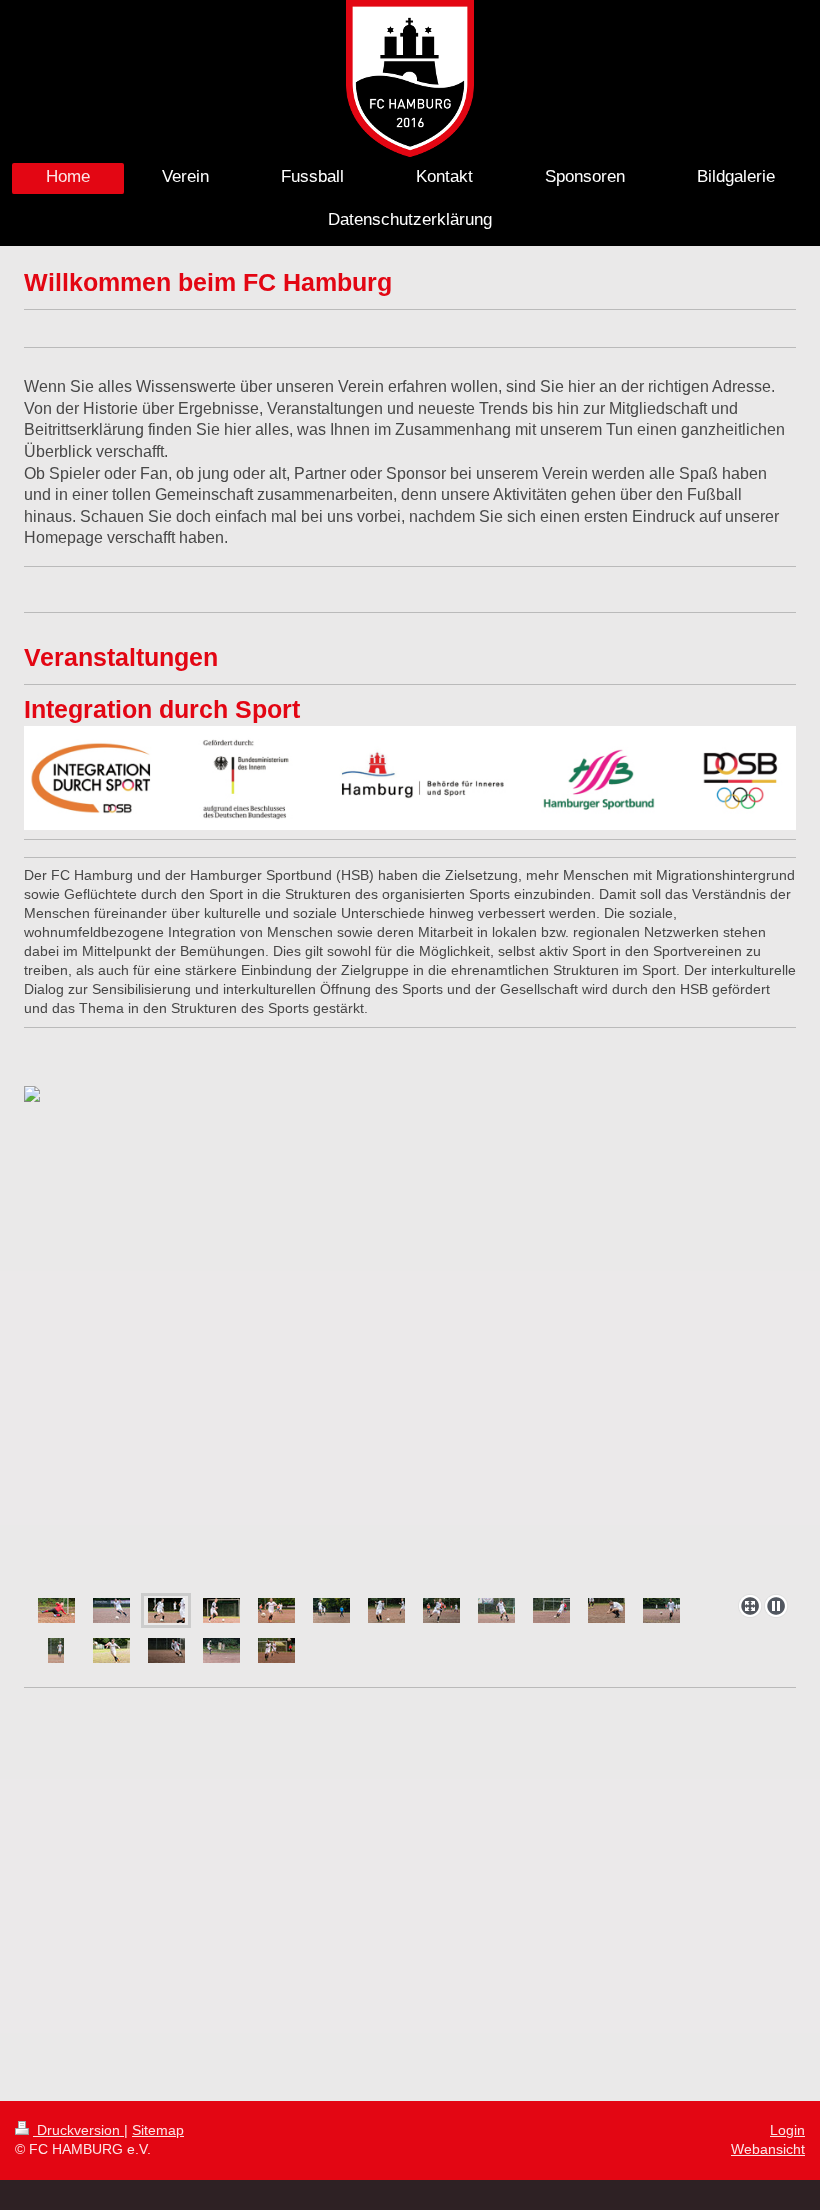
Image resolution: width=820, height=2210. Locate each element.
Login (787, 2130)
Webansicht (768, 2149)
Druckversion (78, 2130)
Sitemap (158, 2130)
